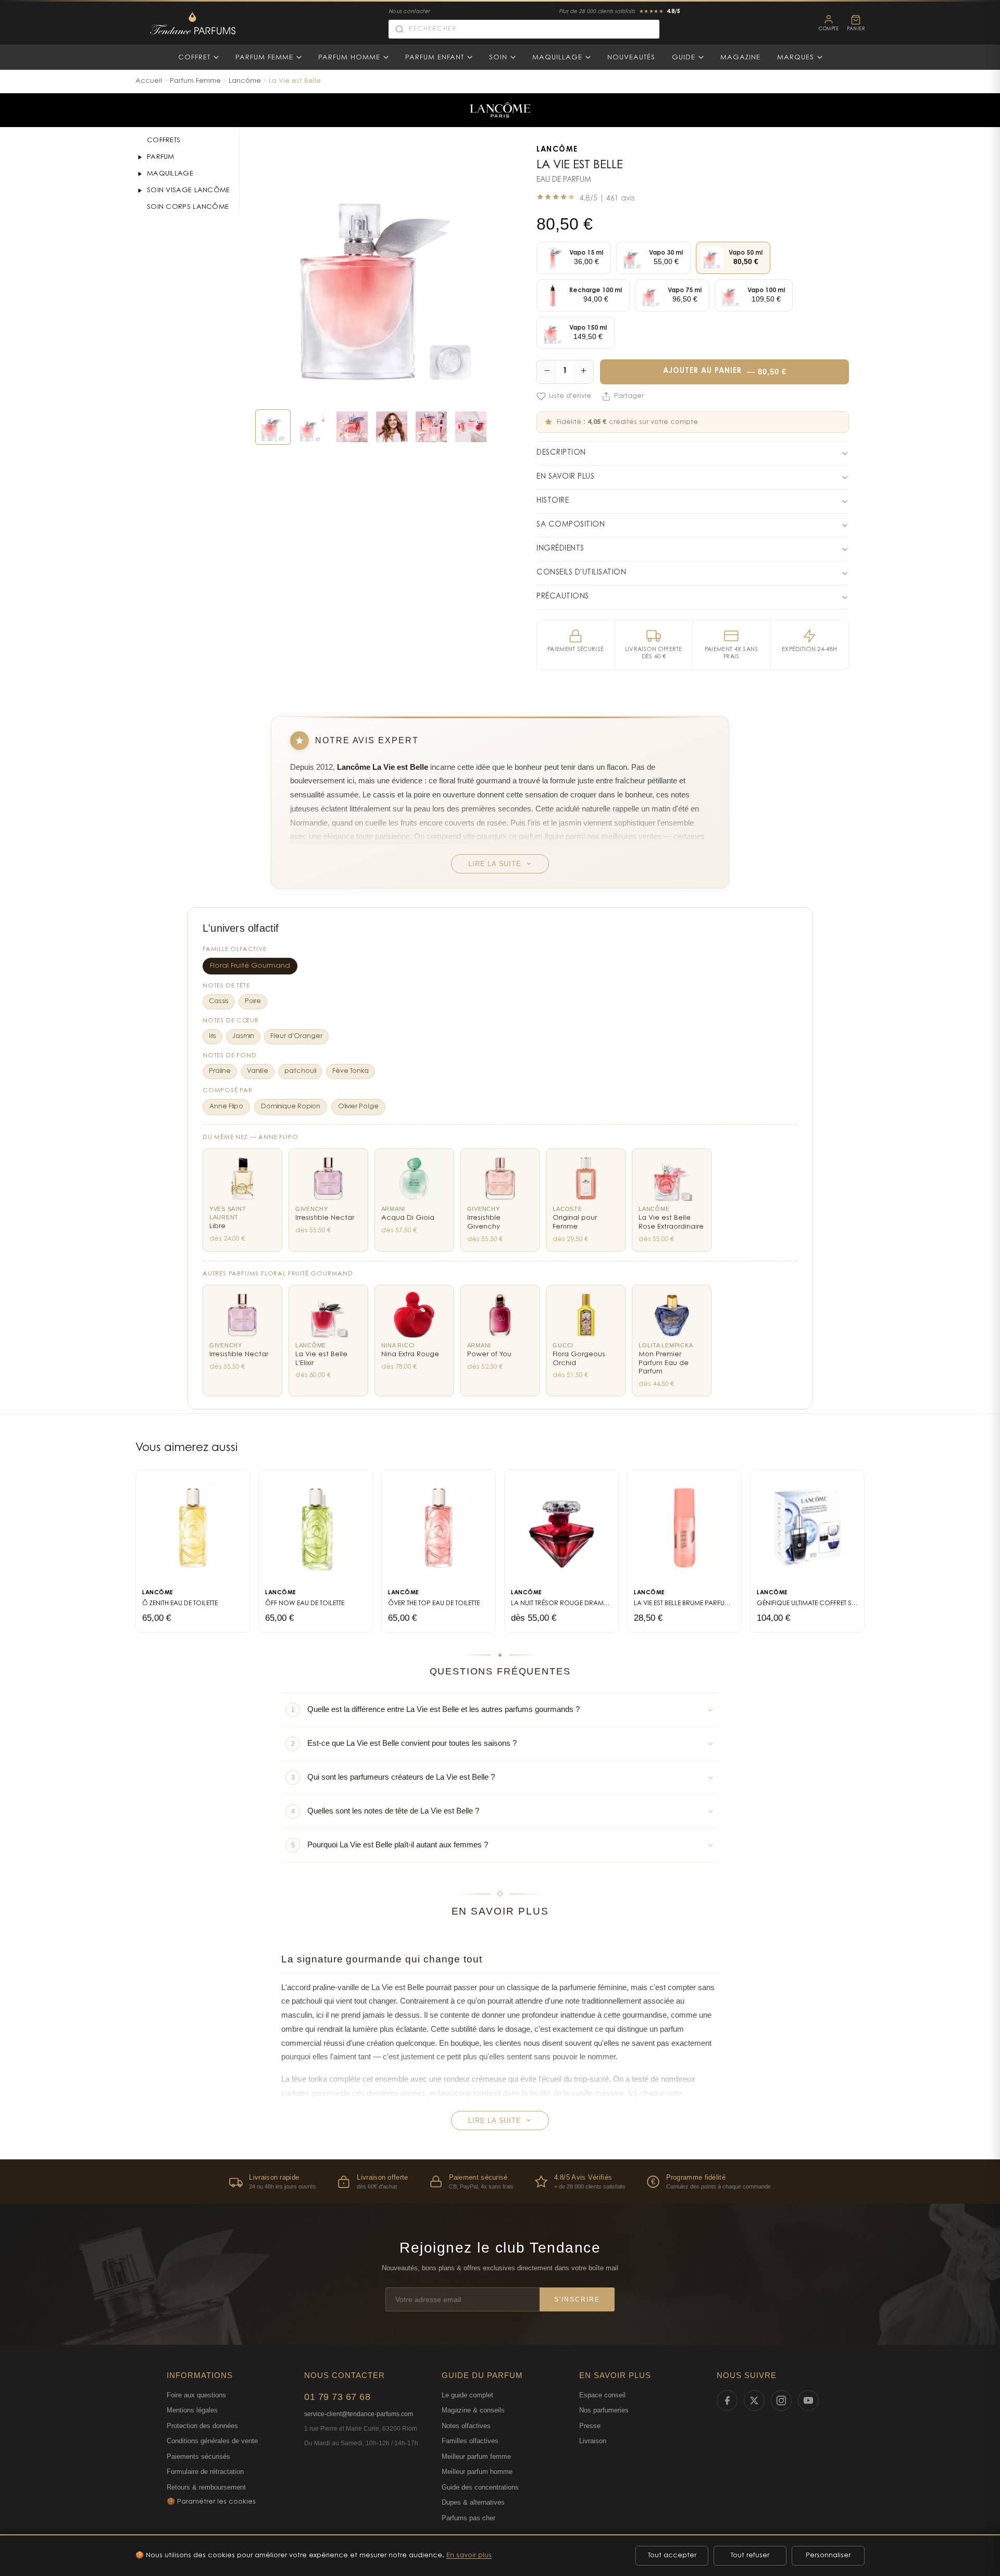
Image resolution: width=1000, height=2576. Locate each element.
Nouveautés (631, 58)
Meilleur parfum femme (476, 2456)
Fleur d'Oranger (296, 1036)
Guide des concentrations (480, 2487)
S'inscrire (577, 2299)
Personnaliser (828, 2555)
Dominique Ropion (291, 1107)
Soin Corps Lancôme (188, 207)
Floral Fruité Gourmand (250, 966)
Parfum (161, 157)
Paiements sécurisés (198, 2456)
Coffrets (164, 140)
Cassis (219, 1002)
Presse (590, 2426)
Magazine (740, 58)
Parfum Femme (264, 58)
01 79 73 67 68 (337, 2397)
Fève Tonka (351, 1071)
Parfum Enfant (435, 58)
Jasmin (243, 1036)
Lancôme (245, 81)
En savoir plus (469, 2555)
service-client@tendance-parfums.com (359, 2414)
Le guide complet (467, 2395)
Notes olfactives (466, 2426)
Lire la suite (495, 864)
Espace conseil (602, 2395)
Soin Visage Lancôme (189, 190)
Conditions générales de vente (212, 2441)
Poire (253, 1002)
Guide (684, 58)
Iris (213, 1036)
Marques (796, 58)
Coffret (194, 58)
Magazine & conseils (473, 2410)
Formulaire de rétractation (205, 2472)
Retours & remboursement (206, 2487)
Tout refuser (750, 2555)
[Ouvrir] (140, 157)
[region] (500, 2181)
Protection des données (202, 2426)
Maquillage (557, 58)
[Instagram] (781, 2400)
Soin (498, 58)
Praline (220, 1071)
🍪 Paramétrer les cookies (211, 2502)
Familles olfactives (470, 2441)
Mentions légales (192, 2410)
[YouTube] (808, 2400)
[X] (754, 2400)
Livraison (593, 2441)
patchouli (300, 1071)
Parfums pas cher (468, 2518)
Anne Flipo (226, 1107)
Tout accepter (672, 2555)
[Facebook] (727, 2400)
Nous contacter (409, 12)
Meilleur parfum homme (477, 2472)
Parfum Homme (349, 58)
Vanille (258, 1071)
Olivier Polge (358, 1107)
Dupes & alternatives (473, 2502)
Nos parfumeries (604, 2410)
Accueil (149, 81)
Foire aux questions (196, 2395)
